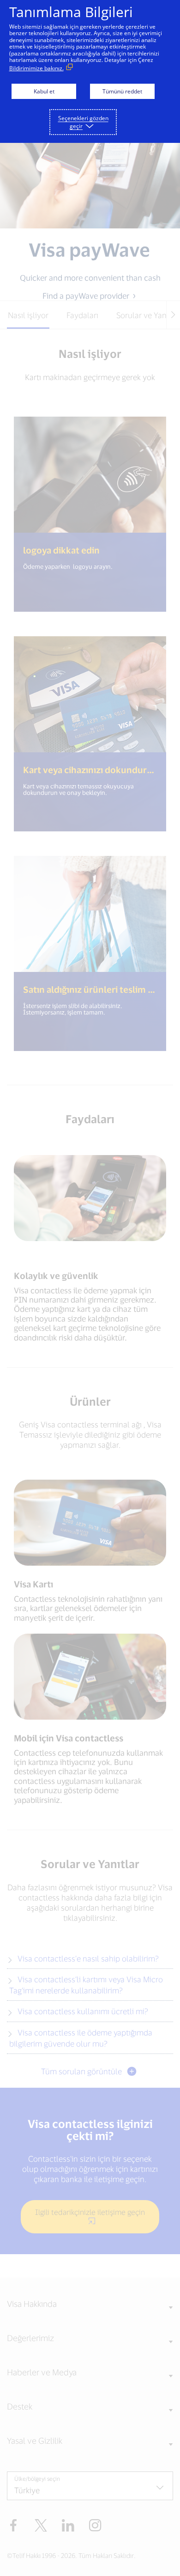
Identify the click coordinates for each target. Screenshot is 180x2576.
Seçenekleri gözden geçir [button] (83, 122)
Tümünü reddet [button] (122, 91)
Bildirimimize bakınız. (36, 68)
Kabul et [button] (44, 91)
